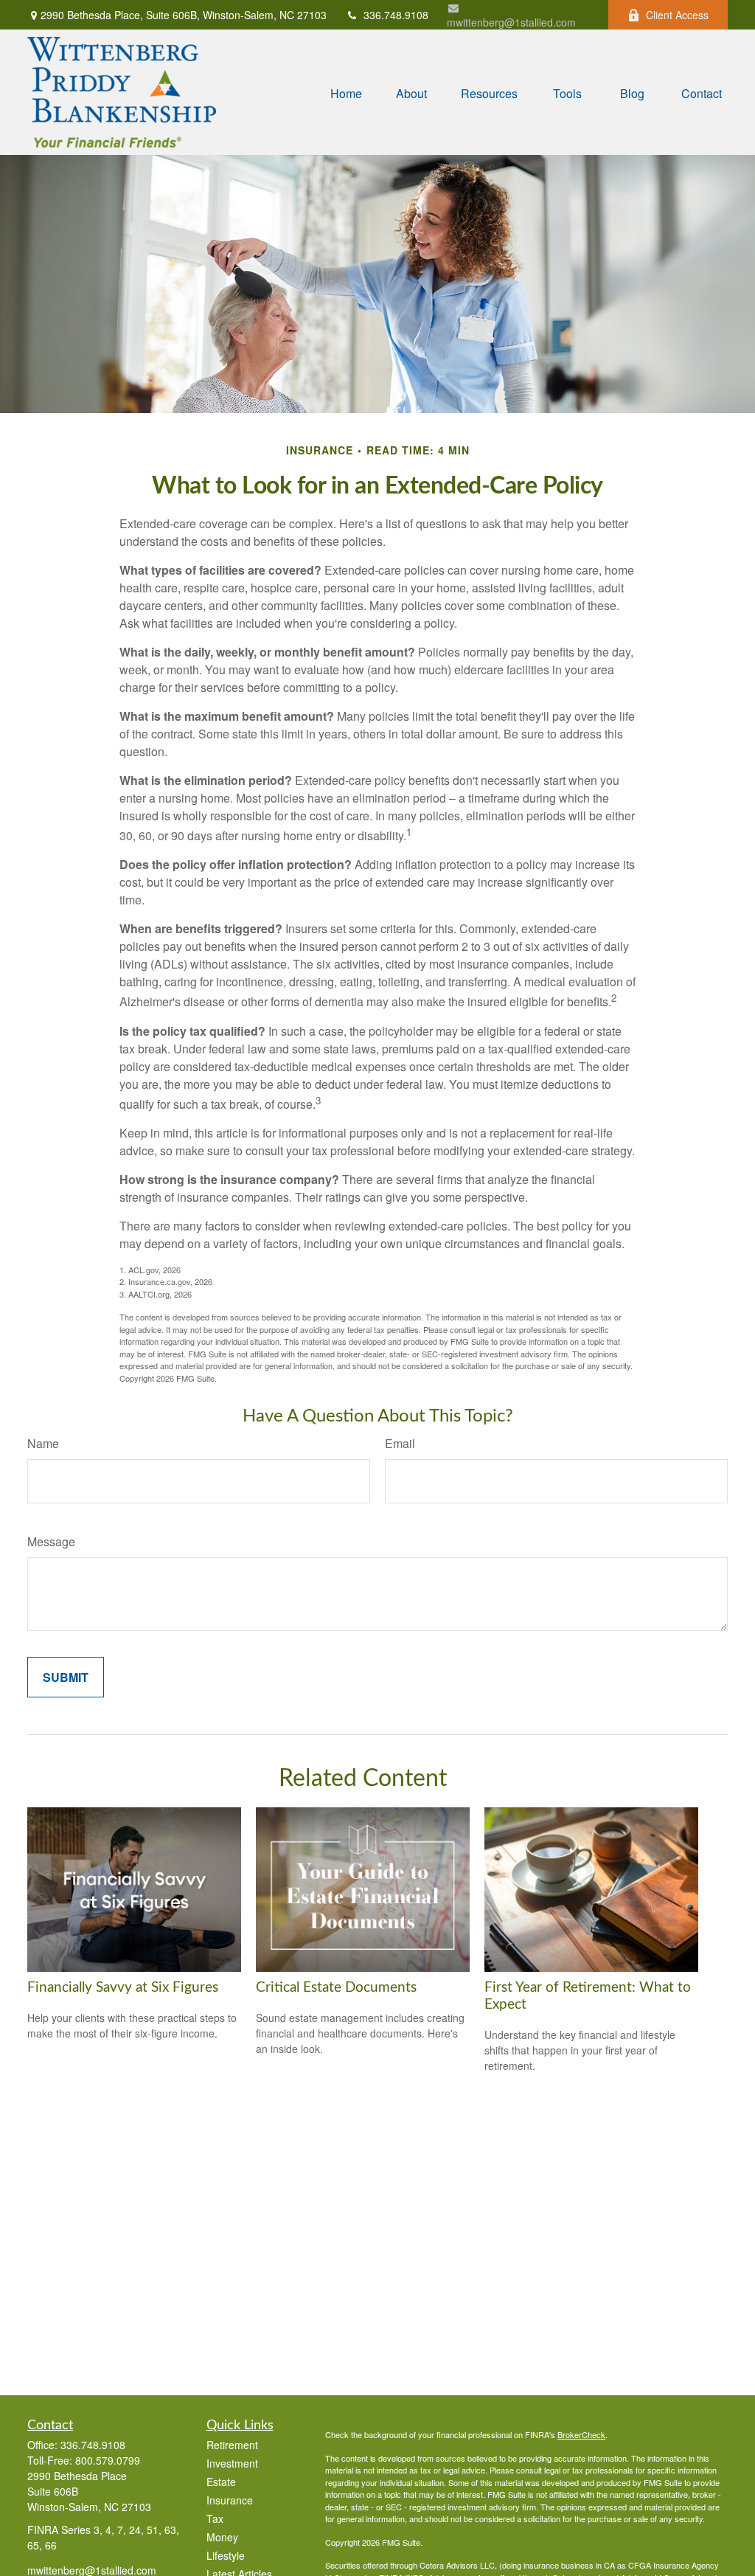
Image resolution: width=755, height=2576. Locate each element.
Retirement (232, 2445)
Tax (215, 2518)
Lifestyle (226, 2555)
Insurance (230, 2500)
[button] (346, 92)
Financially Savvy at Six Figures (123, 1988)
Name (43, 1443)
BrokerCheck (581, 2434)
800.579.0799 (108, 2460)
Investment (232, 2463)
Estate (221, 2482)
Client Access (677, 15)
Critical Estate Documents (336, 1988)
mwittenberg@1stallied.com (511, 22)
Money (222, 2537)
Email (400, 1443)
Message (51, 1541)
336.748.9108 (396, 15)
